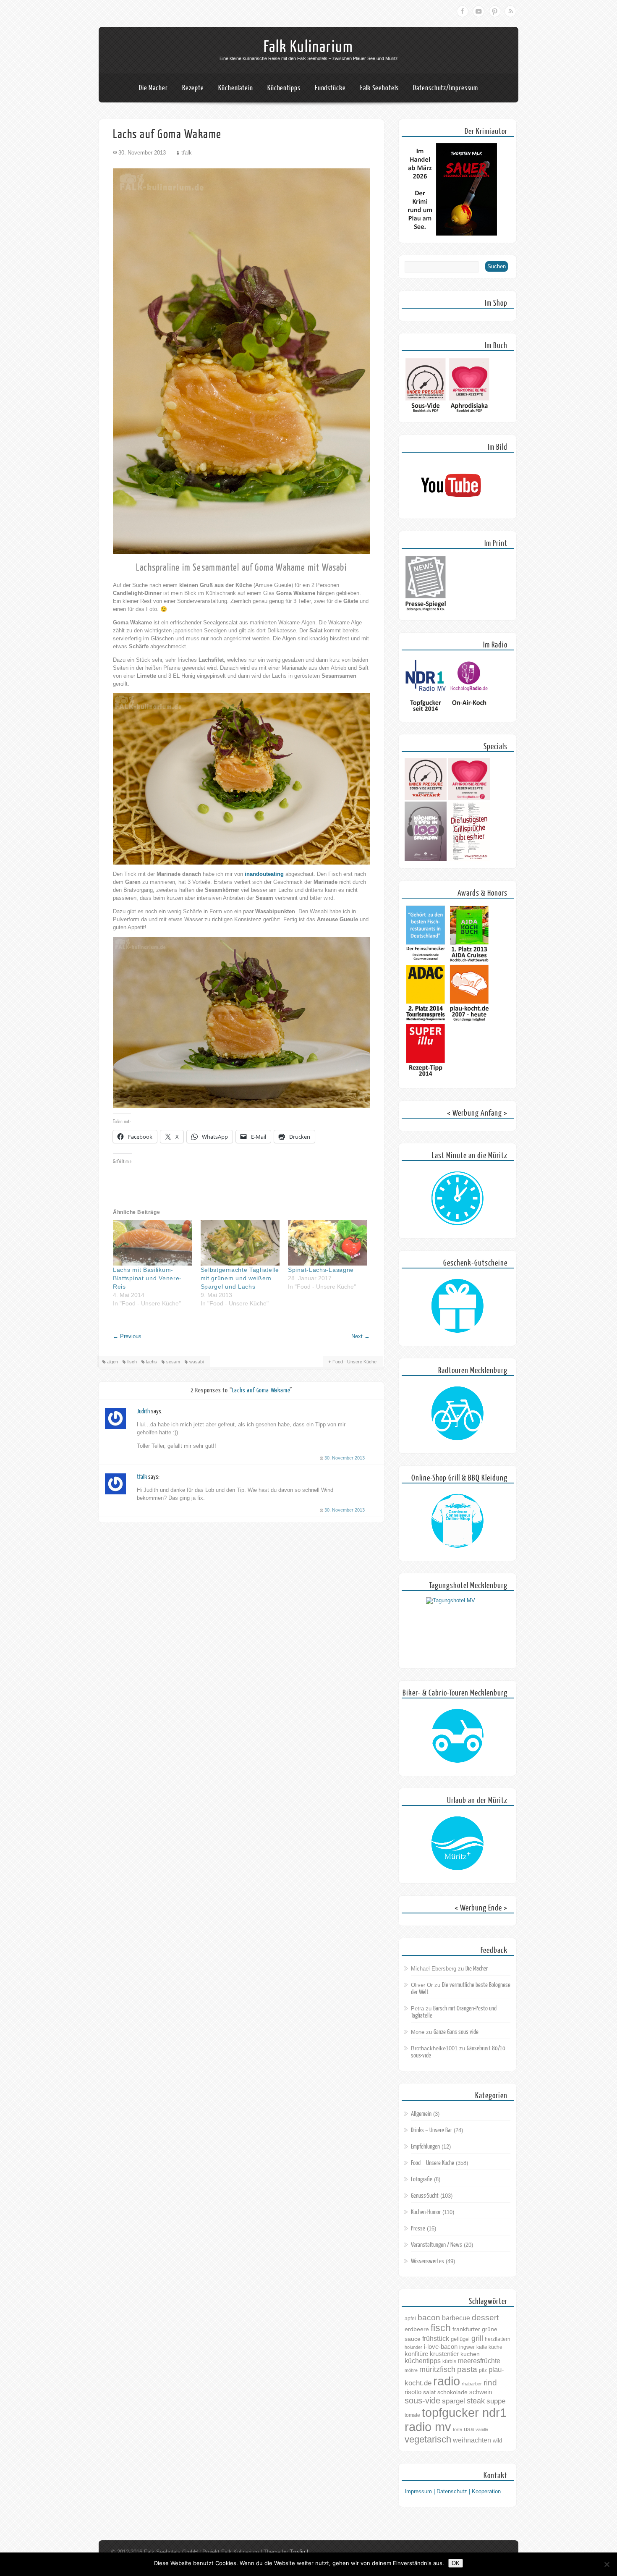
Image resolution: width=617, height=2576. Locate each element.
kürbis (449, 2361)
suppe (496, 2401)
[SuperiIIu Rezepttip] (426, 1079)
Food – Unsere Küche (433, 2163)
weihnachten (472, 2440)
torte (458, 2429)
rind (490, 2382)
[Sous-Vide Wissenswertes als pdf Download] (426, 413)
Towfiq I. (300, 2552)
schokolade (452, 2392)
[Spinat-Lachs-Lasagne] (328, 1243)
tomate (412, 2415)
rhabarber (472, 2384)
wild (497, 2441)
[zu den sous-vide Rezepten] (426, 798)
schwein (481, 2392)
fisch (132, 1362)
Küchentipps (284, 88)
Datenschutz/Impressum (446, 88)
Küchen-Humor (426, 2212)
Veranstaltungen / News (437, 2245)
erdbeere (417, 2329)
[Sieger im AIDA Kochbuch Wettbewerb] (469, 961)
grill (477, 2338)
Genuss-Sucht (425, 2196)
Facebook (463, 11)
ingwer (467, 2347)
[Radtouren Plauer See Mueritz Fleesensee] (458, 1414)
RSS (510, 11)
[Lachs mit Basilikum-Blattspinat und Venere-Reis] (153, 1243)
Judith (143, 1411)
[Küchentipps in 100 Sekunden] (426, 859)
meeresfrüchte (479, 2361)
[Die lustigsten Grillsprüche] (469, 859)
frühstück (436, 2338)
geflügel (460, 2339)
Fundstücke (330, 88)
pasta (467, 2369)
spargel (454, 2401)
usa (469, 2429)
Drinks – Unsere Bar (431, 2130)
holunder (413, 2347)
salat (429, 2392)
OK (456, 2563)
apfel (410, 2319)
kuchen (470, 2354)
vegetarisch (428, 2439)
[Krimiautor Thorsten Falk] (451, 234)
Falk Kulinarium (308, 47)
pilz (483, 2370)
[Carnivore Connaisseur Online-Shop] (458, 1521)
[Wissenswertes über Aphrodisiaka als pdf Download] (469, 413)
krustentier (444, 2354)
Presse (418, 2229)
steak (476, 2401)
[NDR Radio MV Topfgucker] (426, 713)
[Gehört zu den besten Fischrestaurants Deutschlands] (426, 961)
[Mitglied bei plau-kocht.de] (469, 1020)
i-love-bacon (441, 2347)
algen (112, 1362)
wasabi (196, 1362)
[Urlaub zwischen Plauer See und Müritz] (458, 1844)
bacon (429, 2318)
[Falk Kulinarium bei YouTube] (451, 510)
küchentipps (423, 2361)
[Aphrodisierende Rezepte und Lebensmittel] (469, 798)
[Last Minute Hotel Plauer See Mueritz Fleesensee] (458, 1199)
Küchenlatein (236, 88)
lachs (152, 1362)
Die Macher (153, 88)
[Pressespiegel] (426, 611)
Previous (127, 1336)
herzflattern (498, 2339)
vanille (482, 2429)
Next (361, 1336)
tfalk (142, 1477)
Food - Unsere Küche (354, 1362)
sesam (173, 1362)
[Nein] (607, 2564)
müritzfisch (437, 2369)
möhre (411, 2370)
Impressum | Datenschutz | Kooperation (453, 2491)
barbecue (456, 2318)
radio (447, 2381)
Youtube (478, 11)
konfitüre (416, 2354)
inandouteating (264, 874)
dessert (485, 2318)
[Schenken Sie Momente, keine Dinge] (458, 1306)
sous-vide (422, 2400)
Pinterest (494, 11)
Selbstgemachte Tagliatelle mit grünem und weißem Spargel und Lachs (240, 1278)
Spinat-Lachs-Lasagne (321, 1270)
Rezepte (193, 88)
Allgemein (421, 2114)
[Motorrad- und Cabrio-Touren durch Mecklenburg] (458, 1736)
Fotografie (422, 2179)
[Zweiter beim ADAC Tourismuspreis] (426, 1020)
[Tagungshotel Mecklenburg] (458, 1629)
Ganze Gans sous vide (456, 2032)
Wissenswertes (427, 2261)
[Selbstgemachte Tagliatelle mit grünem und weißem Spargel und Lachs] (240, 1243)
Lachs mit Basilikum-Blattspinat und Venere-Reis (147, 1278)
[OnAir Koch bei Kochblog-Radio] (469, 713)
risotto (413, 2392)
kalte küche (489, 2347)
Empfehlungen (425, 2147)
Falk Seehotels (380, 88)
